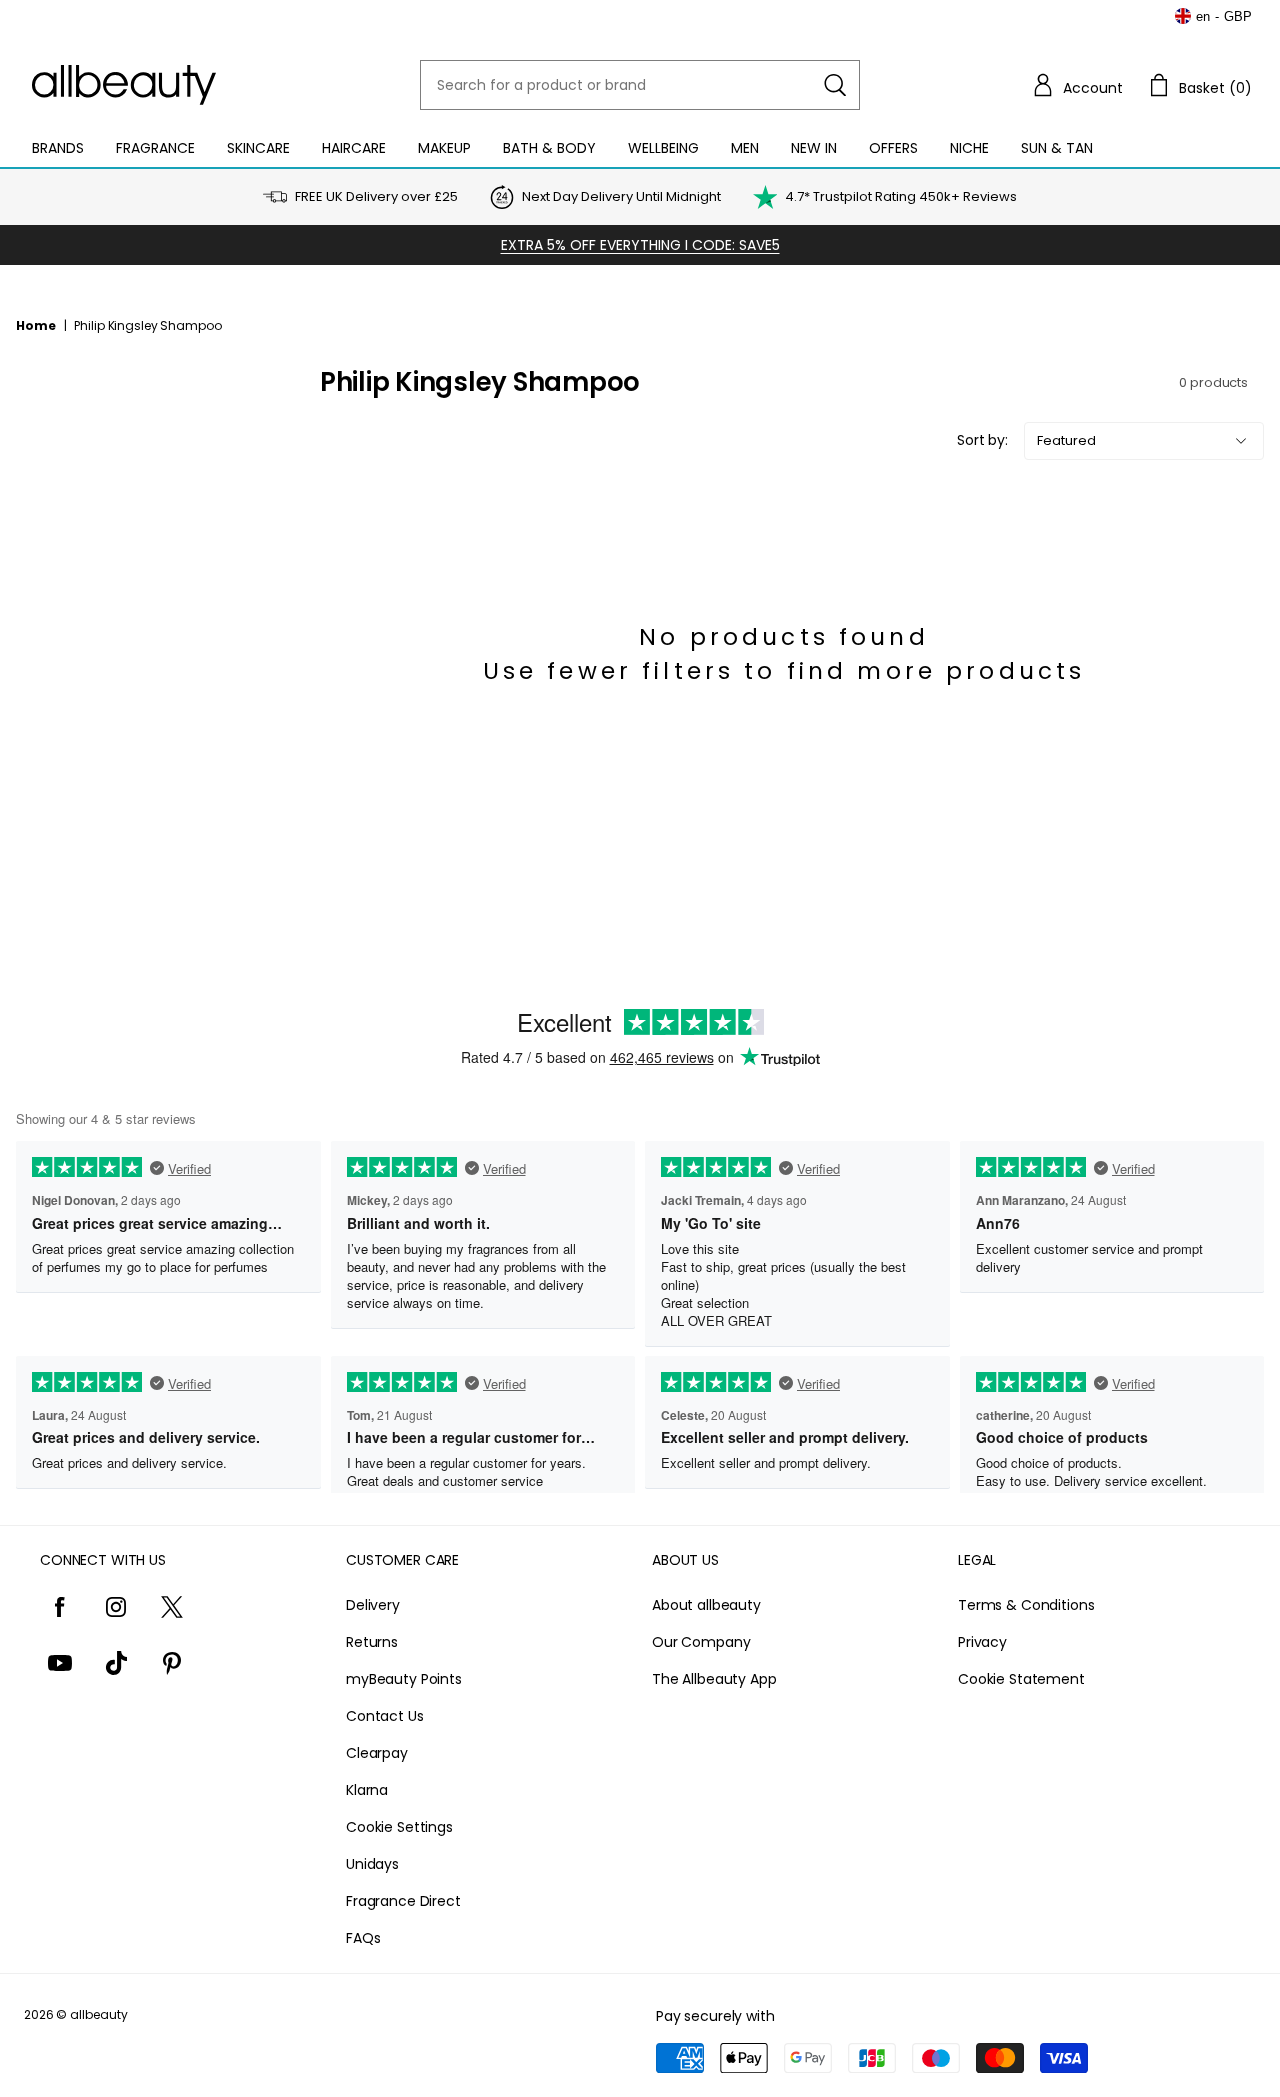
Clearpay (377, 1753)
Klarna (367, 1790)
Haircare (354, 148)
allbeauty (99, 2014)
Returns (372, 1642)
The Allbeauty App (714, 1679)
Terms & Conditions (1026, 1605)
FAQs (363, 1938)
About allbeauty (706, 1605)
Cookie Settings (399, 1827)
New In (814, 148)
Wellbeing (663, 148)
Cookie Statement (1021, 1679)
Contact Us (385, 1716)
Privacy (982, 1642)
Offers (893, 148)
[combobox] (640, 85)
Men (745, 148)
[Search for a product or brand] (835, 85)
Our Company (701, 1642)
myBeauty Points (404, 1679)
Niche (969, 148)
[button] (1077, 85)
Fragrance (155, 148)
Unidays (372, 1864)
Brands (58, 148)
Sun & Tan (1057, 148)
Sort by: (982, 440)
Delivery (373, 1605)
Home (36, 325)
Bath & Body (549, 148)
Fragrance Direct (403, 1901)
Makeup (444, 148)
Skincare (258, 148)
